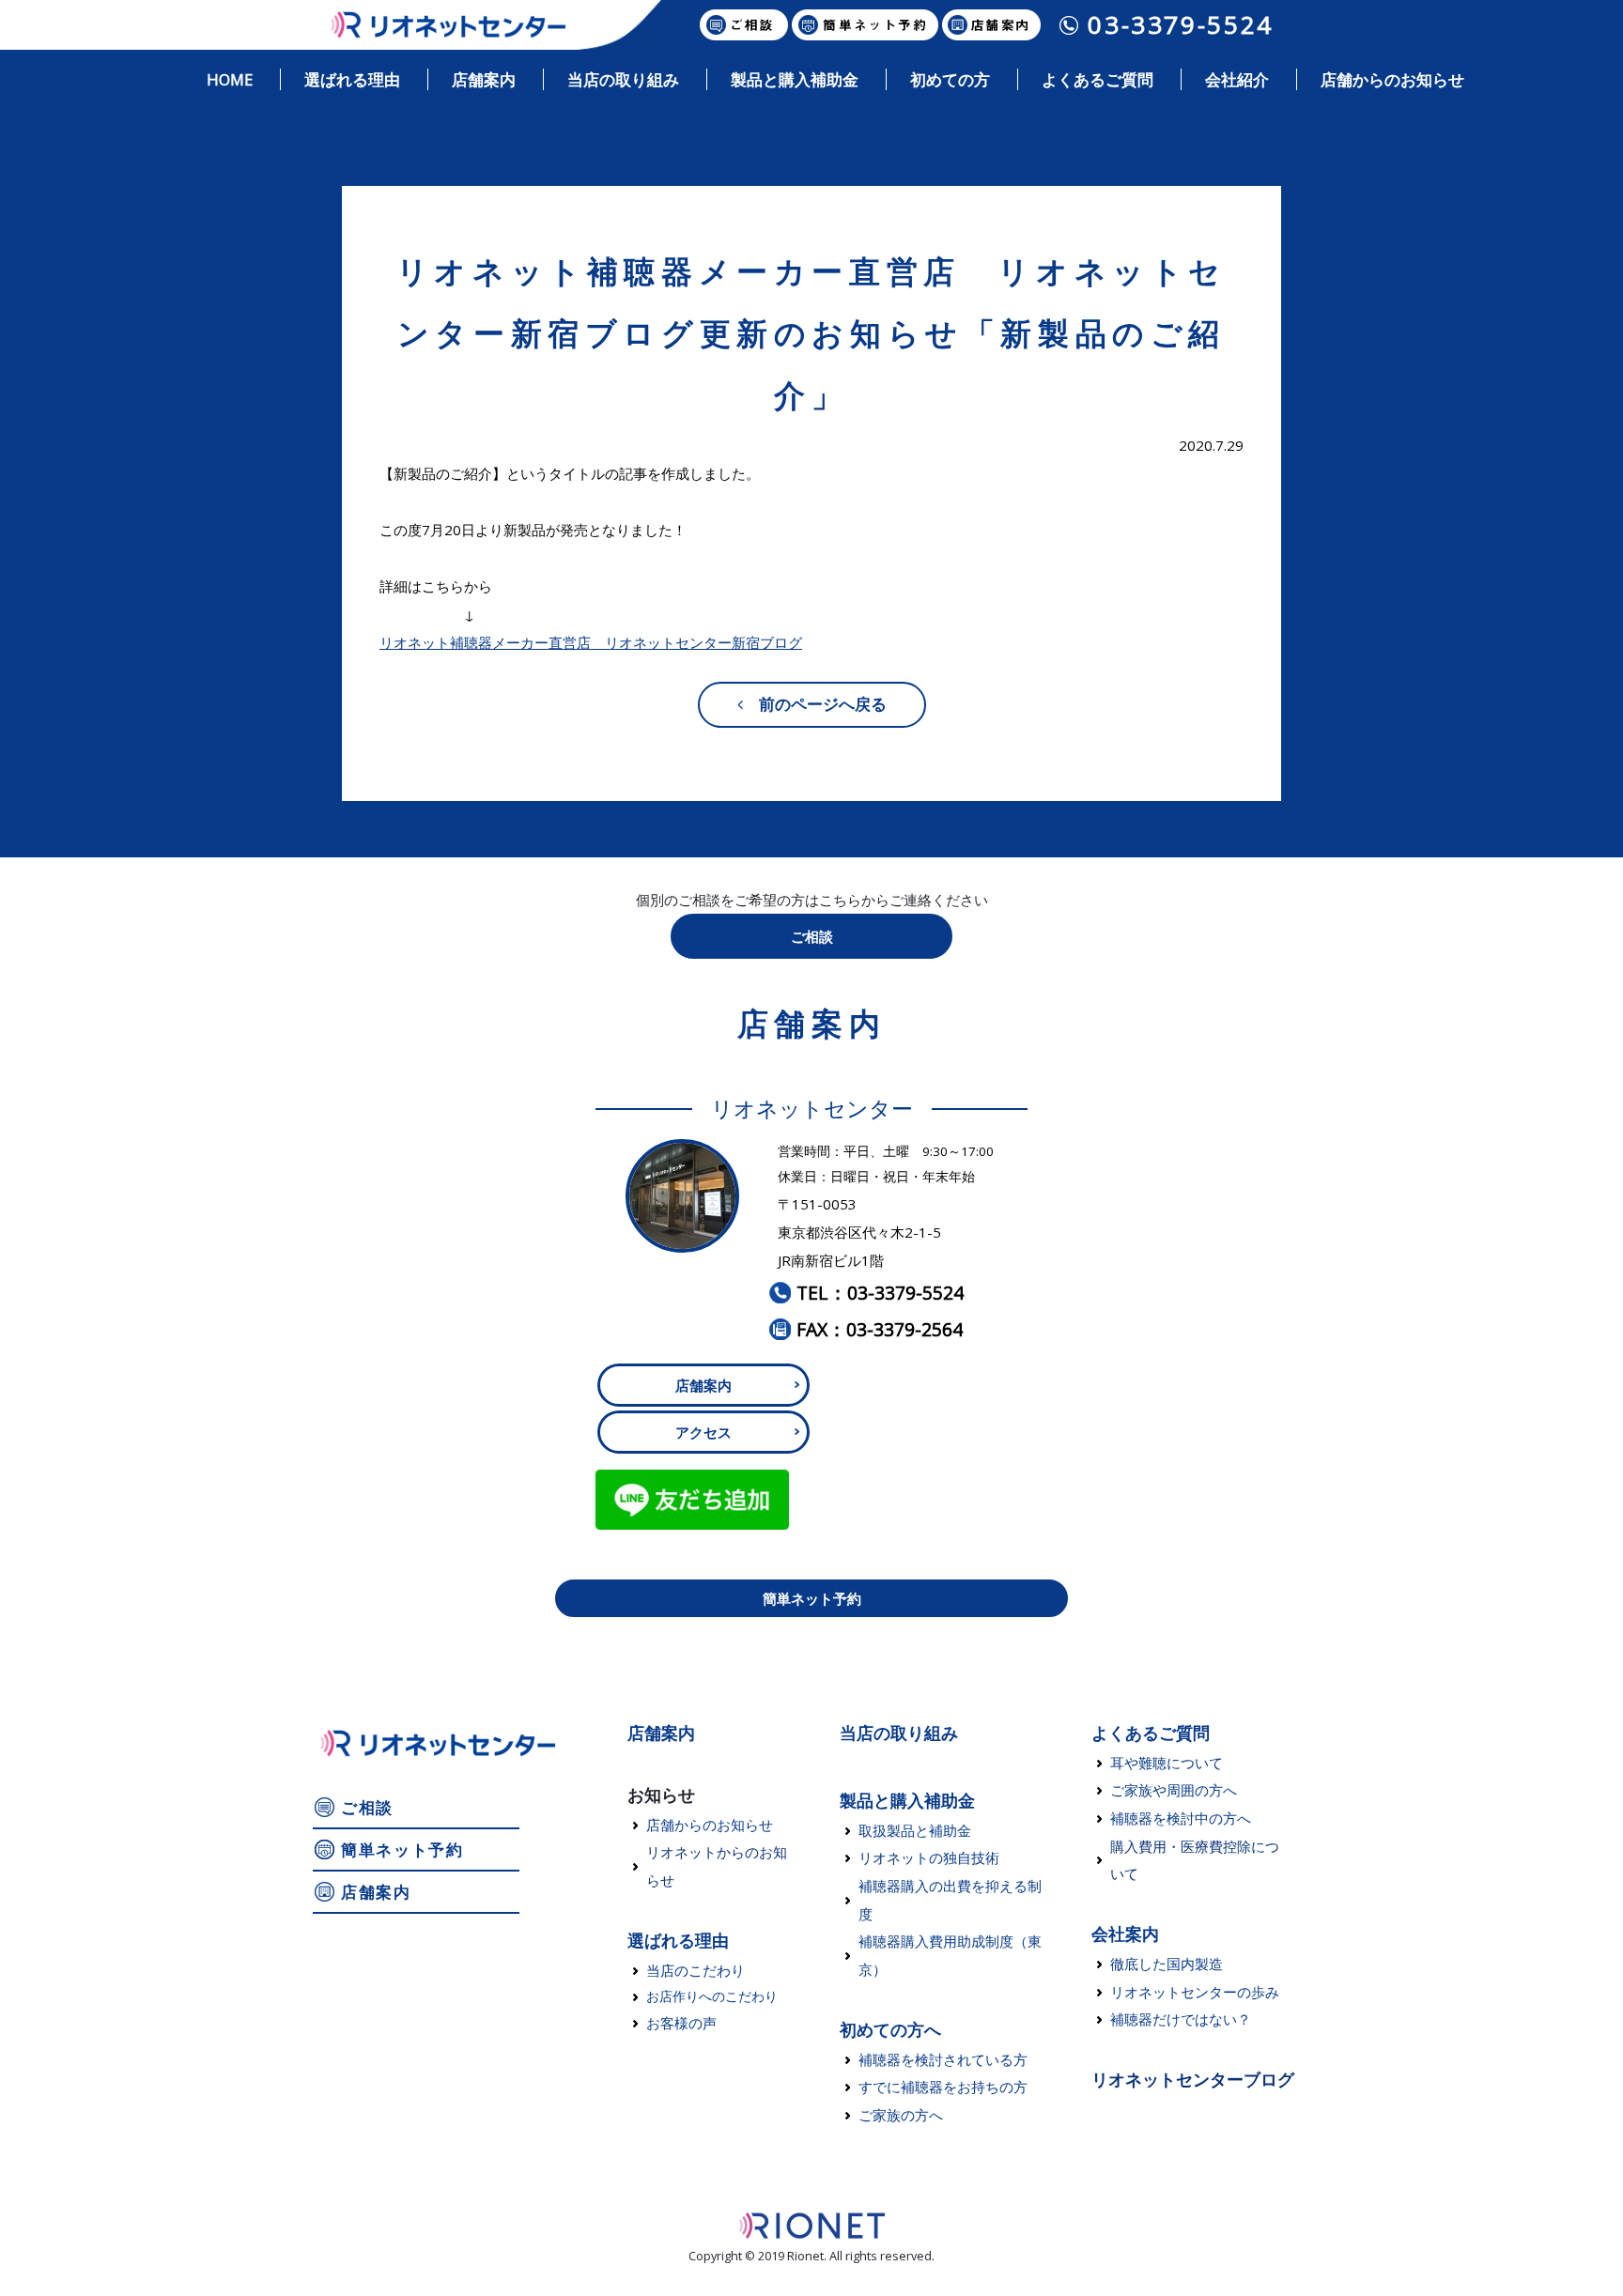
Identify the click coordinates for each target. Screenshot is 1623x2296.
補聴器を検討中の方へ (1181, 1818)
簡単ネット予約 (812, 1598)
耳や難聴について (1167, 1763)
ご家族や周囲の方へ (1174, 1790)
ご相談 (812, 936)
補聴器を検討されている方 (943, 2059)
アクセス (703, 1432)
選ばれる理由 (678, 1940)
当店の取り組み (899, 1733)
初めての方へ (890, 2029)
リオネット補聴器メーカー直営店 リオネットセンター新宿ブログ (591, 642)
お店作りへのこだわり (712, 1996)
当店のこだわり (696, 1970)
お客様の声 (681, 2023)
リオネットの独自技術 (929, 1857)
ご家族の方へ (901, 2115)
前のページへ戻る (815, 704)
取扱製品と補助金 (915, 1830)
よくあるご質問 (1151, 1733)
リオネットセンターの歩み (1195, 1992)
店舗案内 (703, 1385)
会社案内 (1125, 1934)
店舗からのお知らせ (710, 1825)
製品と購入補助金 (907, 1800)
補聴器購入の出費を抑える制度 (950, 1900)
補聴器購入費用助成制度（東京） (950, 1955)
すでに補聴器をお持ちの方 (943, 2087)
